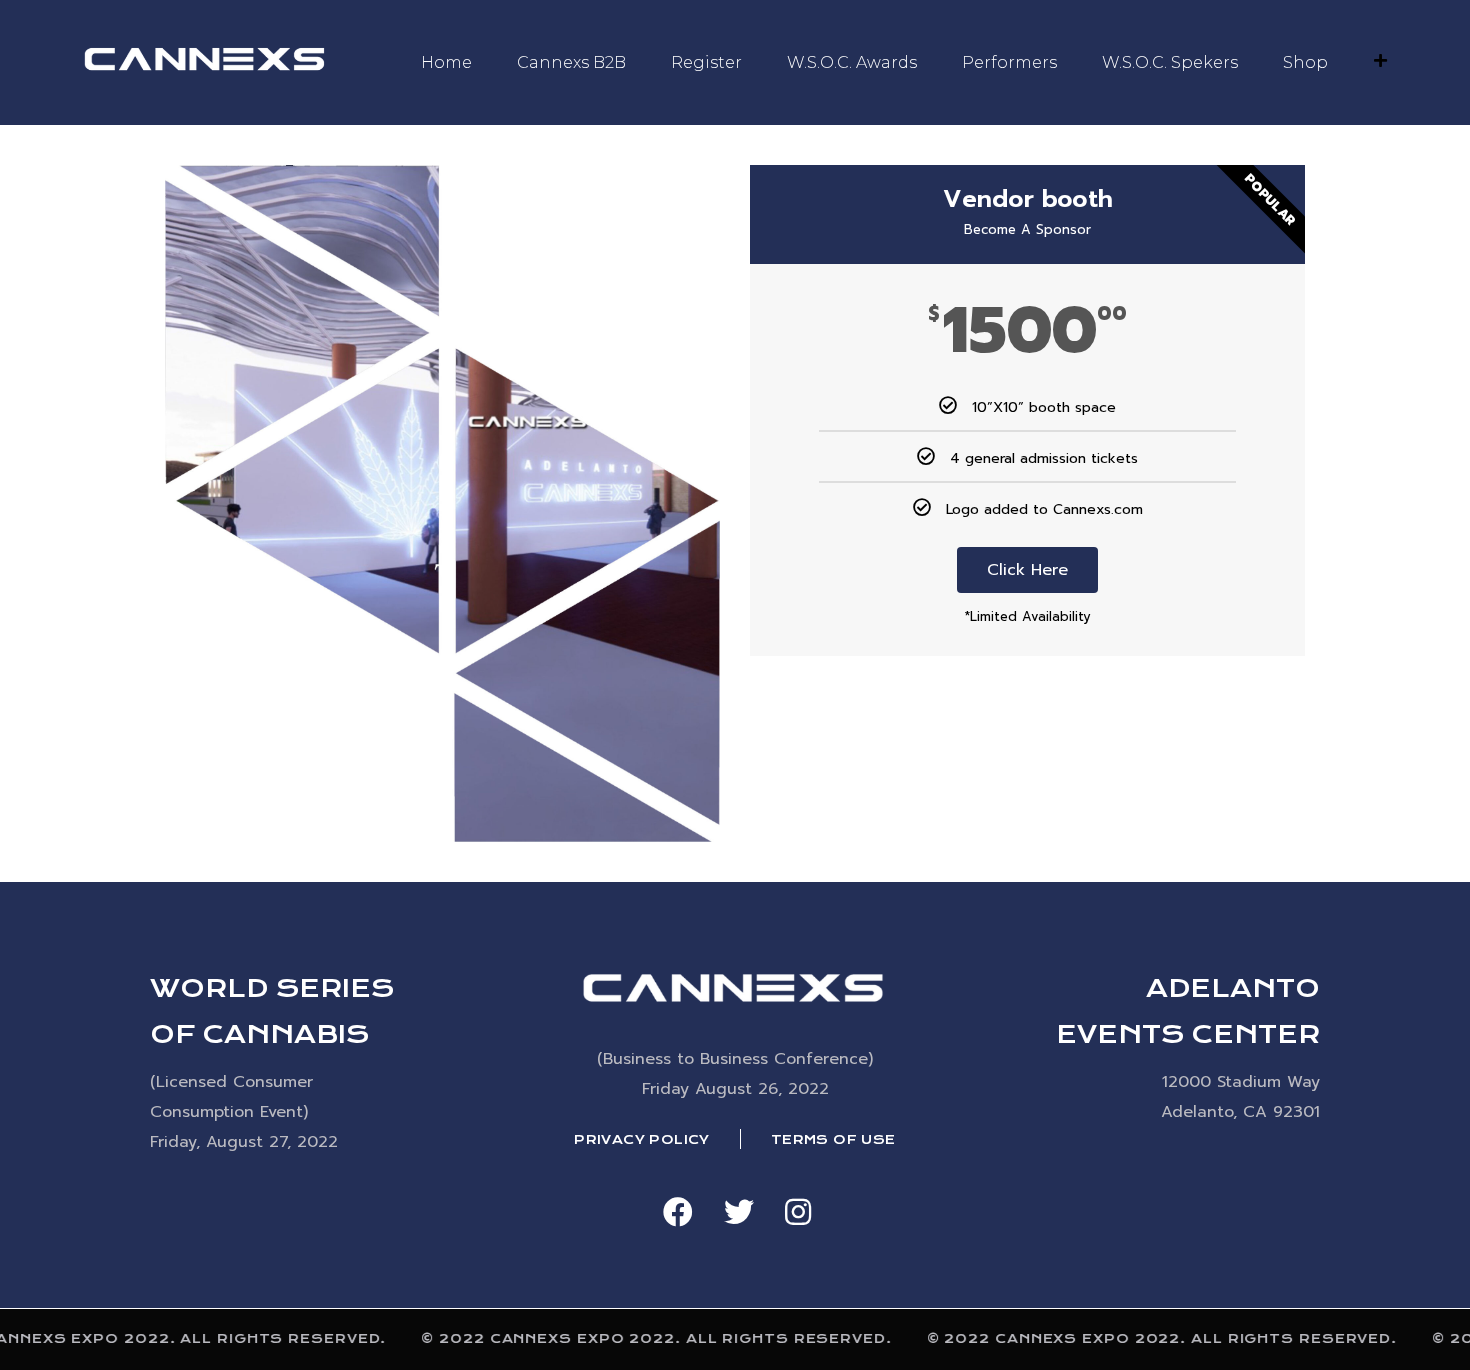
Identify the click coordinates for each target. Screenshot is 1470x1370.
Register (706, 62)
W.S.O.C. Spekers (1170, 62)
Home (446, 62)
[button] (678, 1212)
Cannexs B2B (571, 62)
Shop (1305, 62)
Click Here (1027, 570)
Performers (1009, 62)
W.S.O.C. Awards (852, 62)
